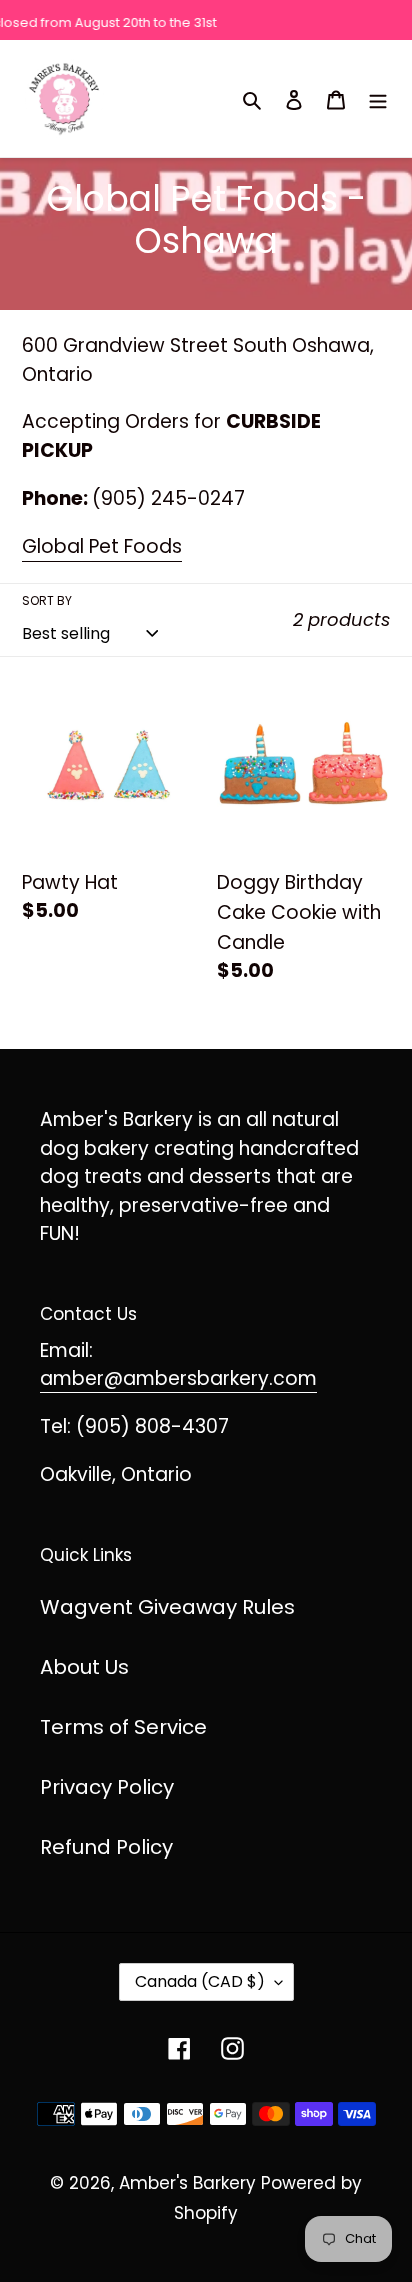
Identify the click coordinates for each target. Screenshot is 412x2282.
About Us (84, 1667)
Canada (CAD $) (200, 1981)
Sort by (47, 600)
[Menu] (378, 98)
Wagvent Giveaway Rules (167, 1607)
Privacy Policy (107, 1787)
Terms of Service (123, 1727)
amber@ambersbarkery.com (178, 1378)
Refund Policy (106, 1847)
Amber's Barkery (187, 2183)
